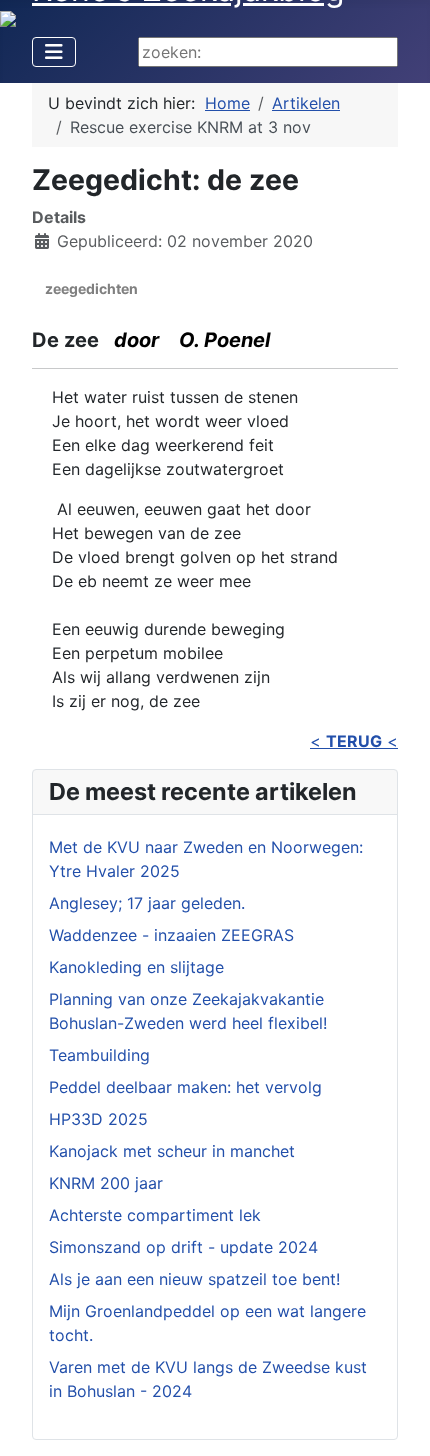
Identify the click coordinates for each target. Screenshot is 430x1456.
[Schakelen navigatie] (54, 52)
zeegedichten (91, 288)
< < (354, 741)
